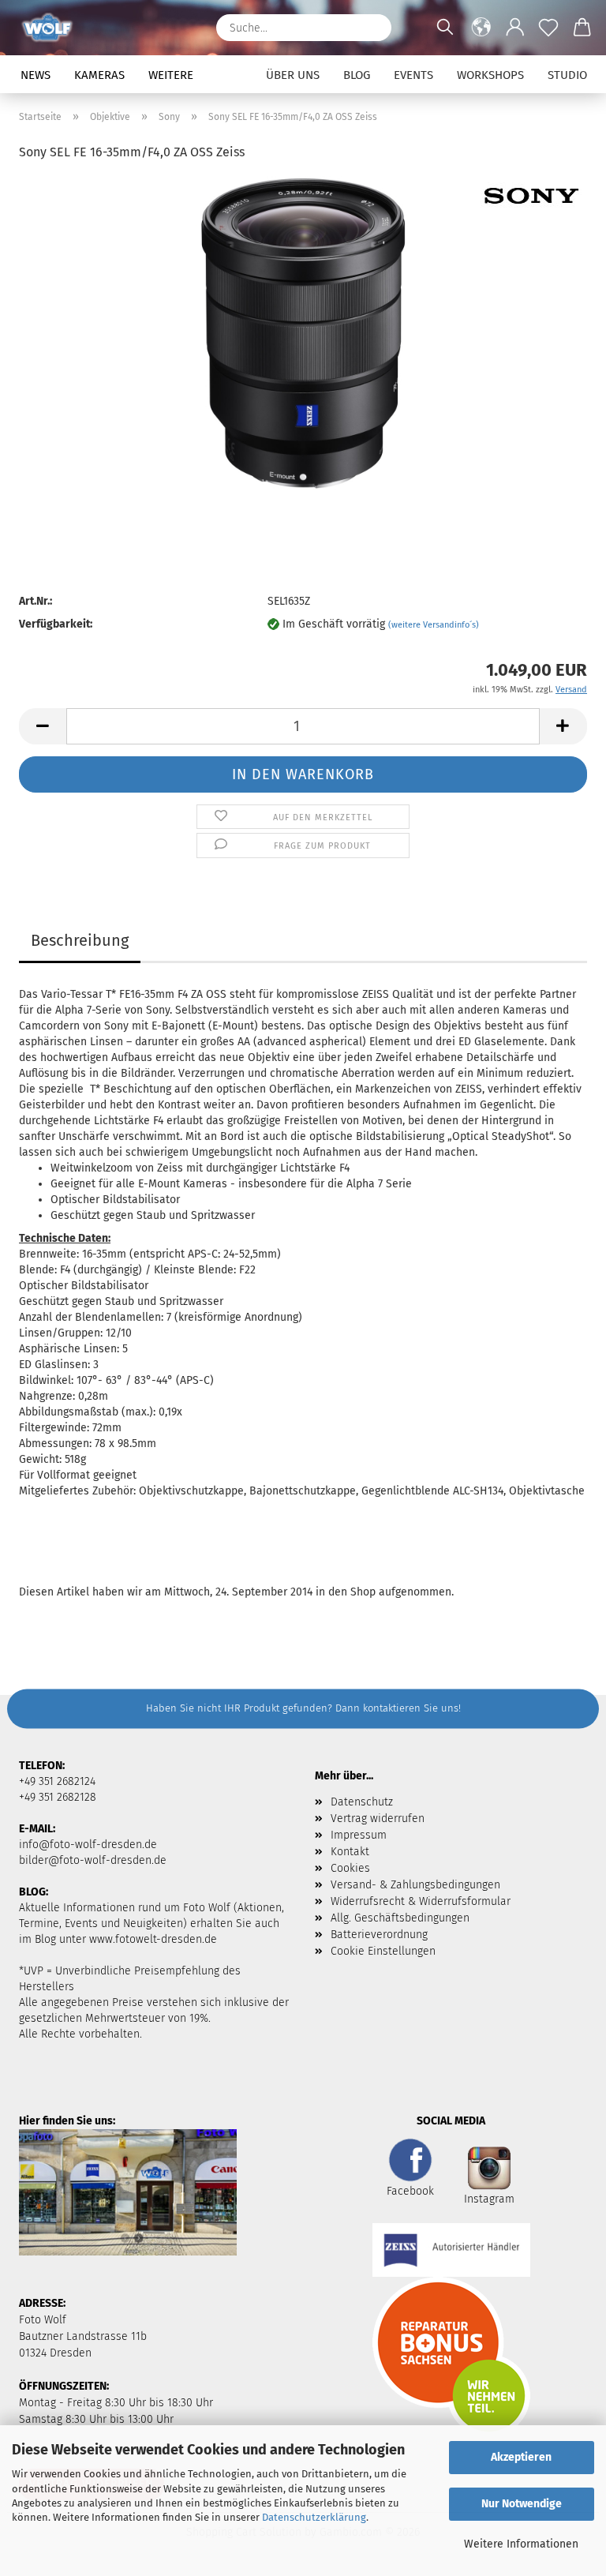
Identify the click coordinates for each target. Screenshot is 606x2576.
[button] (482, 28)
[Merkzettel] (549, 28)
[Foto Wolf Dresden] (53, 28)
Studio (567, 75)
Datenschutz (362, 1802)
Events (413, 75)
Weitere (171, 75)
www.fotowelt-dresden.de (153, 1939)
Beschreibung (80, 940)
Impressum (359, 1835)
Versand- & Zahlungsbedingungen (415, 1885)
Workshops (490, 75)
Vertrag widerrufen (378, 1819)
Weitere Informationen (521, 2544)
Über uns (293, 75)
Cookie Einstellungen (383, 1951)
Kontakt (350, 1852)
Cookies (350, 1868)
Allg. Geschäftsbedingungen (400, 1918)
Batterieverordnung (379, 1935)
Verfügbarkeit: (56, 624)
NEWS (36, 75)
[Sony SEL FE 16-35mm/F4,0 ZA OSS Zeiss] (303, 334)
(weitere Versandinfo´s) (434, 625)
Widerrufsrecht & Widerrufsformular (421, 1901)
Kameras (99, 75)
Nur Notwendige (522, 2504)
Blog (357, 75)
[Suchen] (372, 28)
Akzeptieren (521, 2457)
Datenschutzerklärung (314, 2517)
